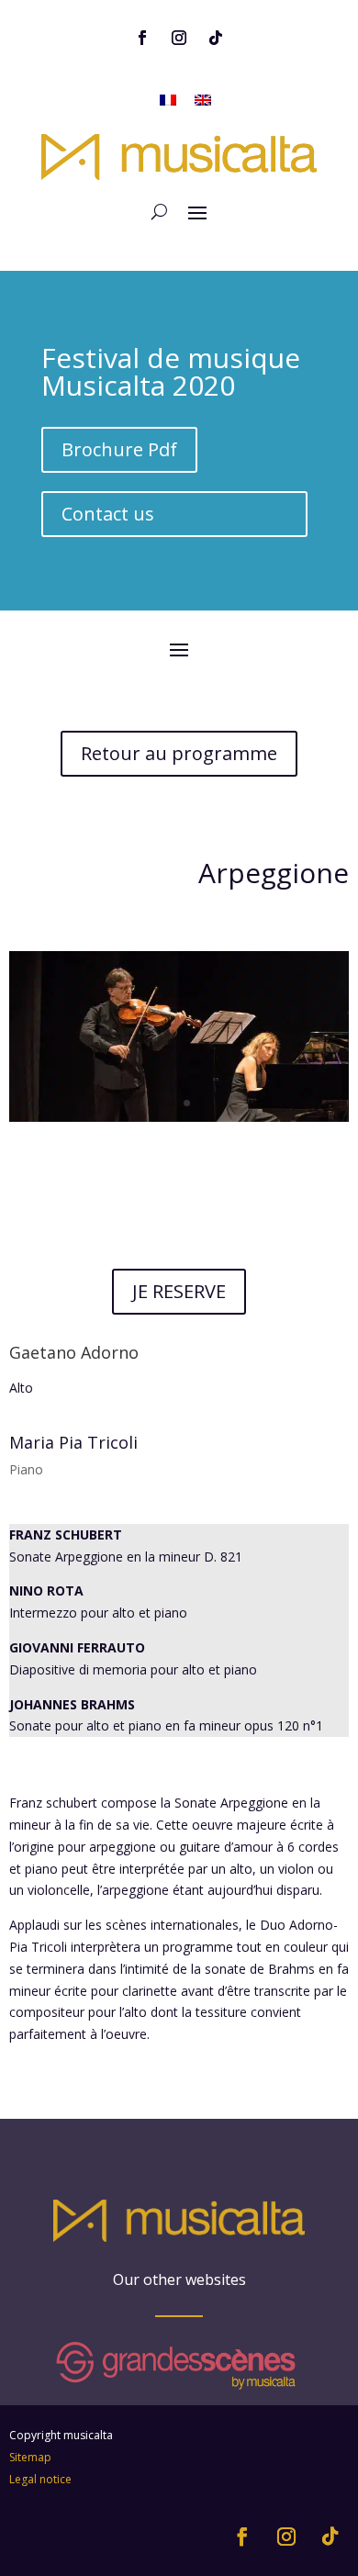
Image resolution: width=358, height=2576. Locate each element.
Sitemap (30, 2457)
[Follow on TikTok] (216, 38)
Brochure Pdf (119, 449)
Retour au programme (179, 753)
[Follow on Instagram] (179, 38)
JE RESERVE (179, 1291)
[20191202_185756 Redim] (179, 1121)
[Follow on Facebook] (142, 38)
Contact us (108, 514)
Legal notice (40, 2479)
